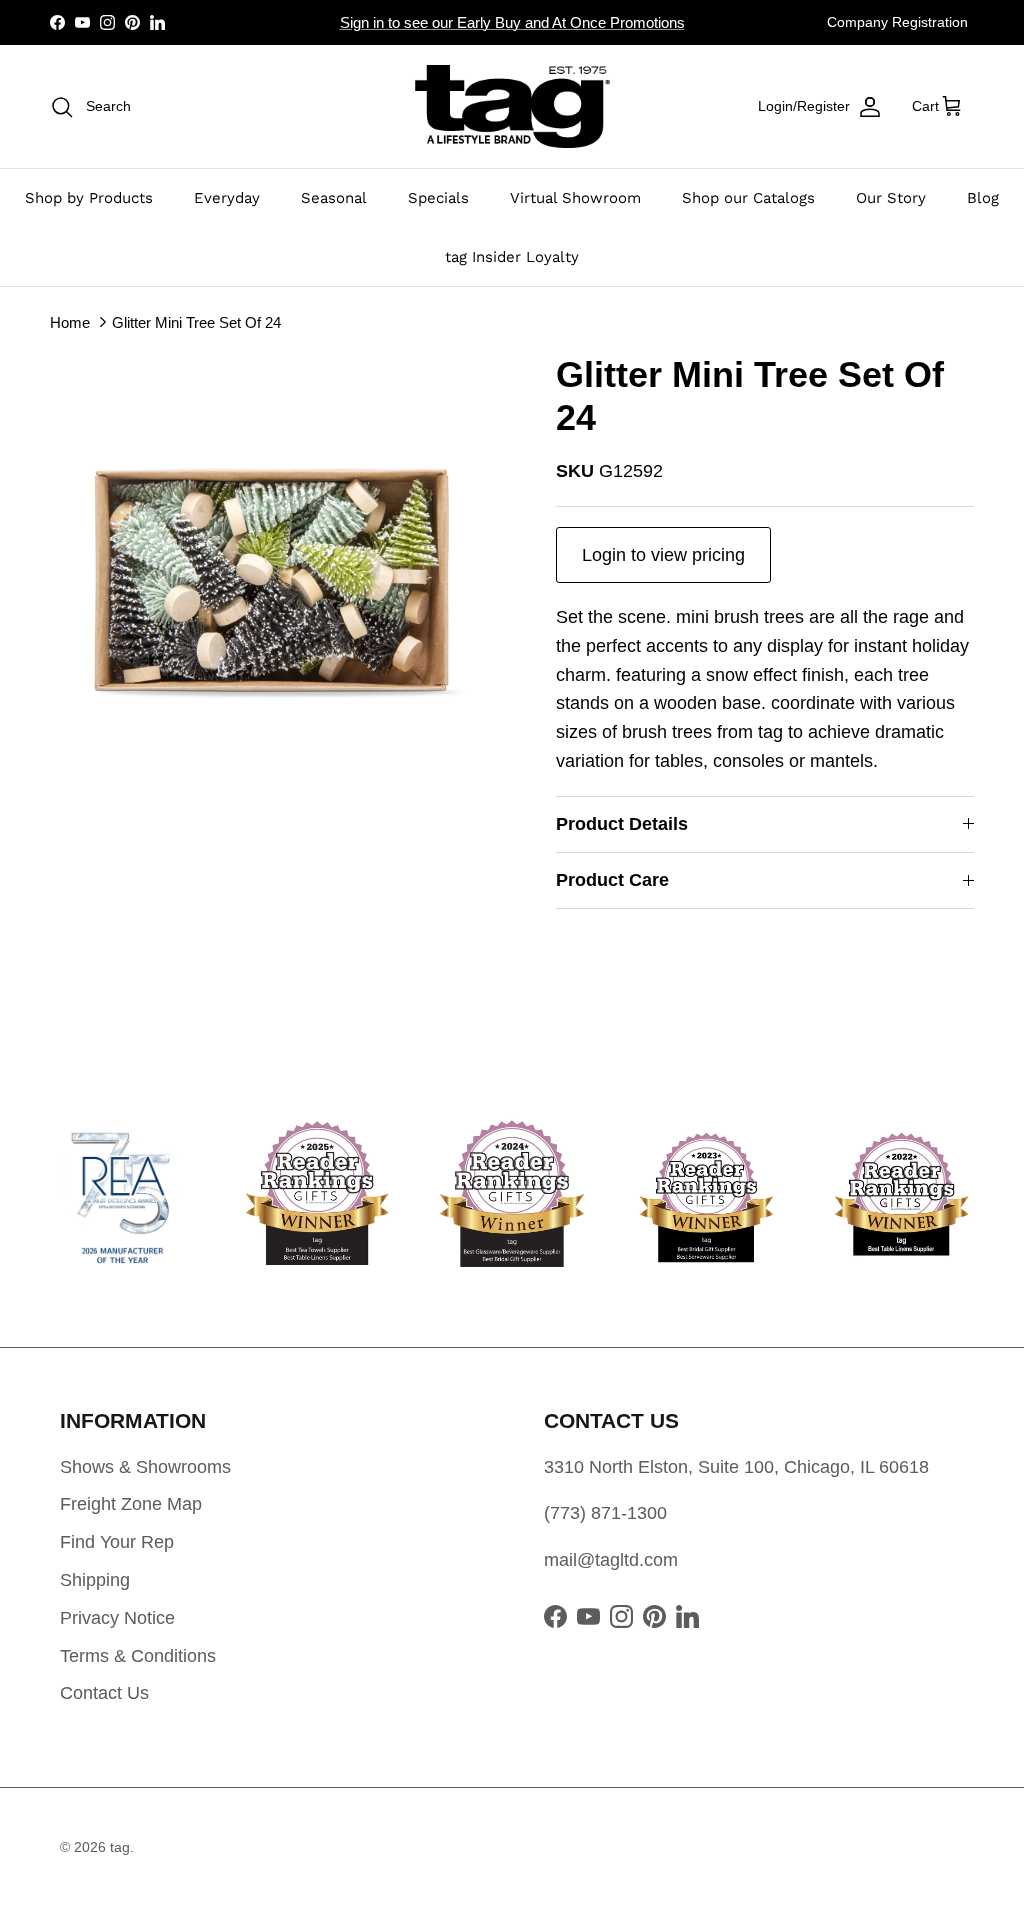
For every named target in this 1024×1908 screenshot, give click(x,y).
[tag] (512, 106)
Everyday (227, 198)
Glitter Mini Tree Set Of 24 (196, 322)
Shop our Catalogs (748, 198)
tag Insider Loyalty (512, 257)
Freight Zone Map (131, 1504)
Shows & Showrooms (145, 1467)
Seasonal (334, 198)
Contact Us (104, 1693)
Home (70, 322)
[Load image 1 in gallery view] (281, 584)
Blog (983, 198)
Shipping (95, 1580)
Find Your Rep (117, 1542)
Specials (438, 198)
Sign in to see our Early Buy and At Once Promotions (512, 22)
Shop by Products (89, 198)
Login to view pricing (663, 555)
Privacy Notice (117, 1618)
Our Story (891, 198)
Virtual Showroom (575, 198)
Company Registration (897, 22)
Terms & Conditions (138, 1656)
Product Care (612, 880)
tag (120, 1847)
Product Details (622, 824)
